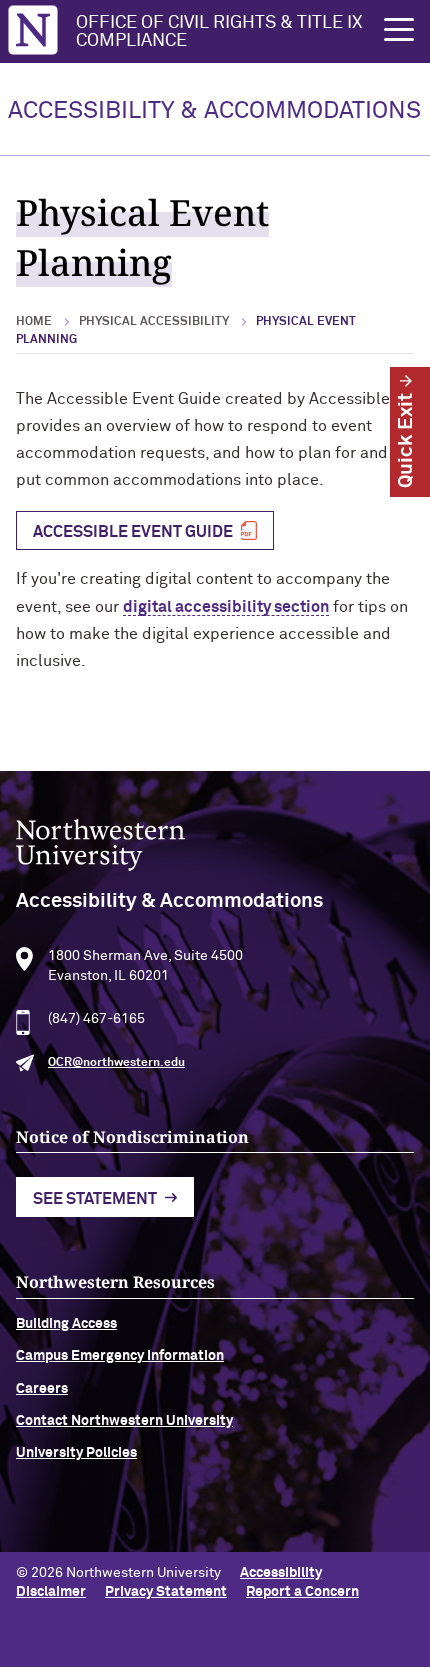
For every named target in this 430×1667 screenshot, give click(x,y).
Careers (42, 1389)
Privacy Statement (166, 1592)
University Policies (76, 1453)
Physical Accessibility (154, 322)
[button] (399, 30)
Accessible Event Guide (133, 532)
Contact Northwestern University (124, 1421)
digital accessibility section (226, 607)
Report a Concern (302, 1592)
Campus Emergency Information (120, 1356)
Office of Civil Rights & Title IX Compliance (219, 32)
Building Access (66, 1324)
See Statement (95, 1199)
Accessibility (281, 1573)
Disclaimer (51, 1592)
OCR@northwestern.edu (116, 1063)
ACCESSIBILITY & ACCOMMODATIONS (214, 111)
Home (34, 322)
